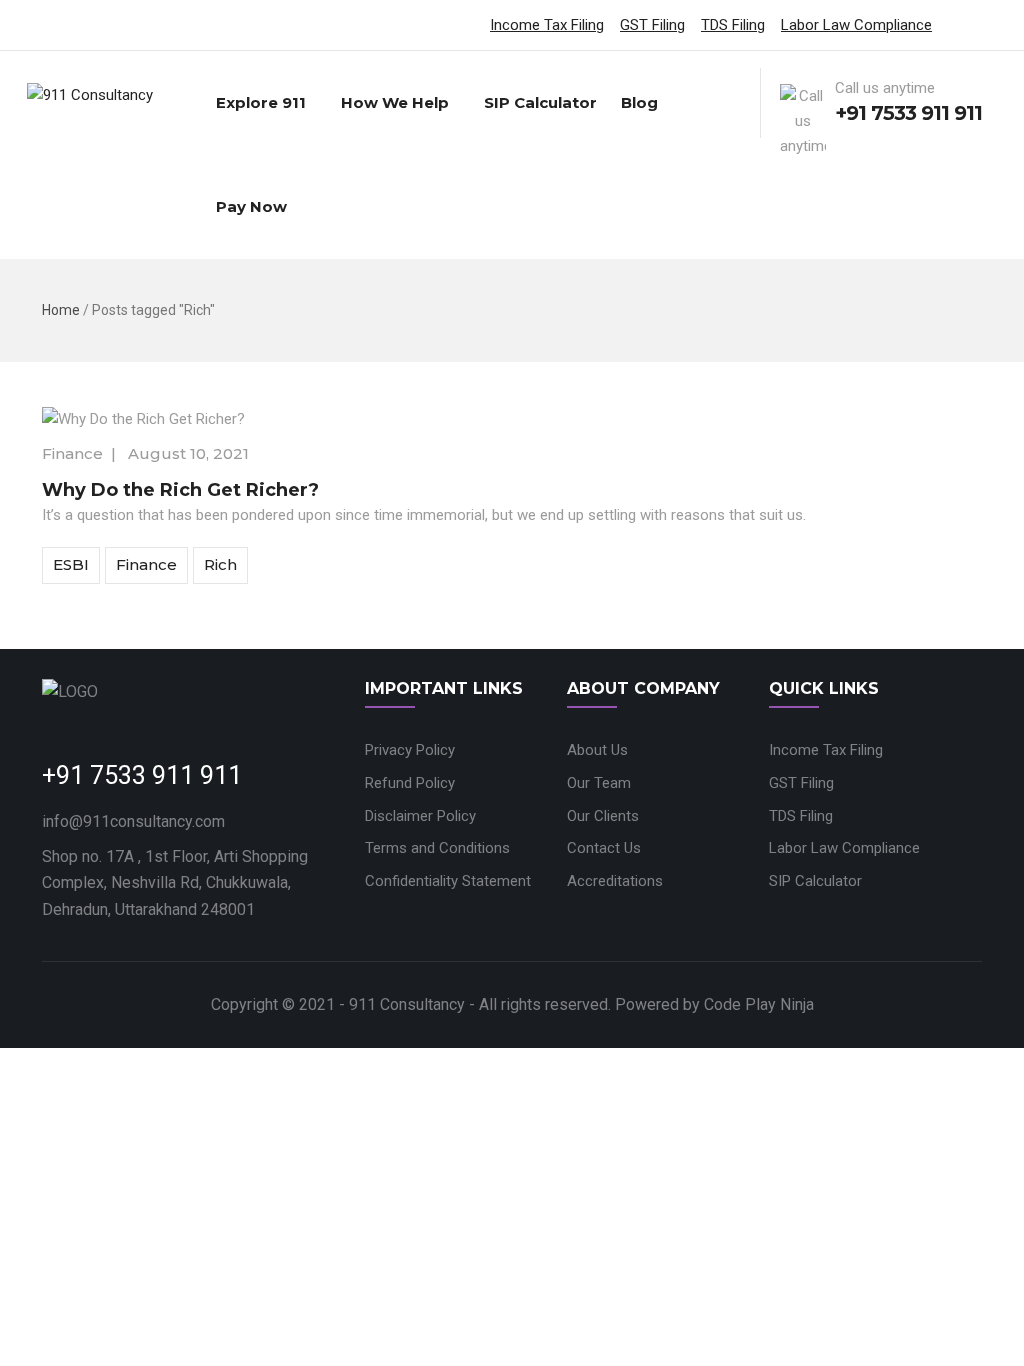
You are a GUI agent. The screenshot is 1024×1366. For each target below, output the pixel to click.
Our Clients (603, 816)
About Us (597, 750)
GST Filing (652, 25)
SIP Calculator (540, 102)
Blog (639, 102)
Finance (72, 453)
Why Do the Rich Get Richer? (180, 490)
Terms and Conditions (437, 848)
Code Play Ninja (759, 1004)
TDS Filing (733, 25)
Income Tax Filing (547, 25)
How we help (395, 102)
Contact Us (604, 848)
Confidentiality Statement (448, 881)
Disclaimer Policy (420, 816)
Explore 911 (261, 102)
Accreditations (615, 881)
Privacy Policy (410, 750)
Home (61, 310)
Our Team (599, 783)
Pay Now (251, 206)
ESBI (71, 564)
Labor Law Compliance (856, 25)
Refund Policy (410, 783)
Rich (220, 564)
